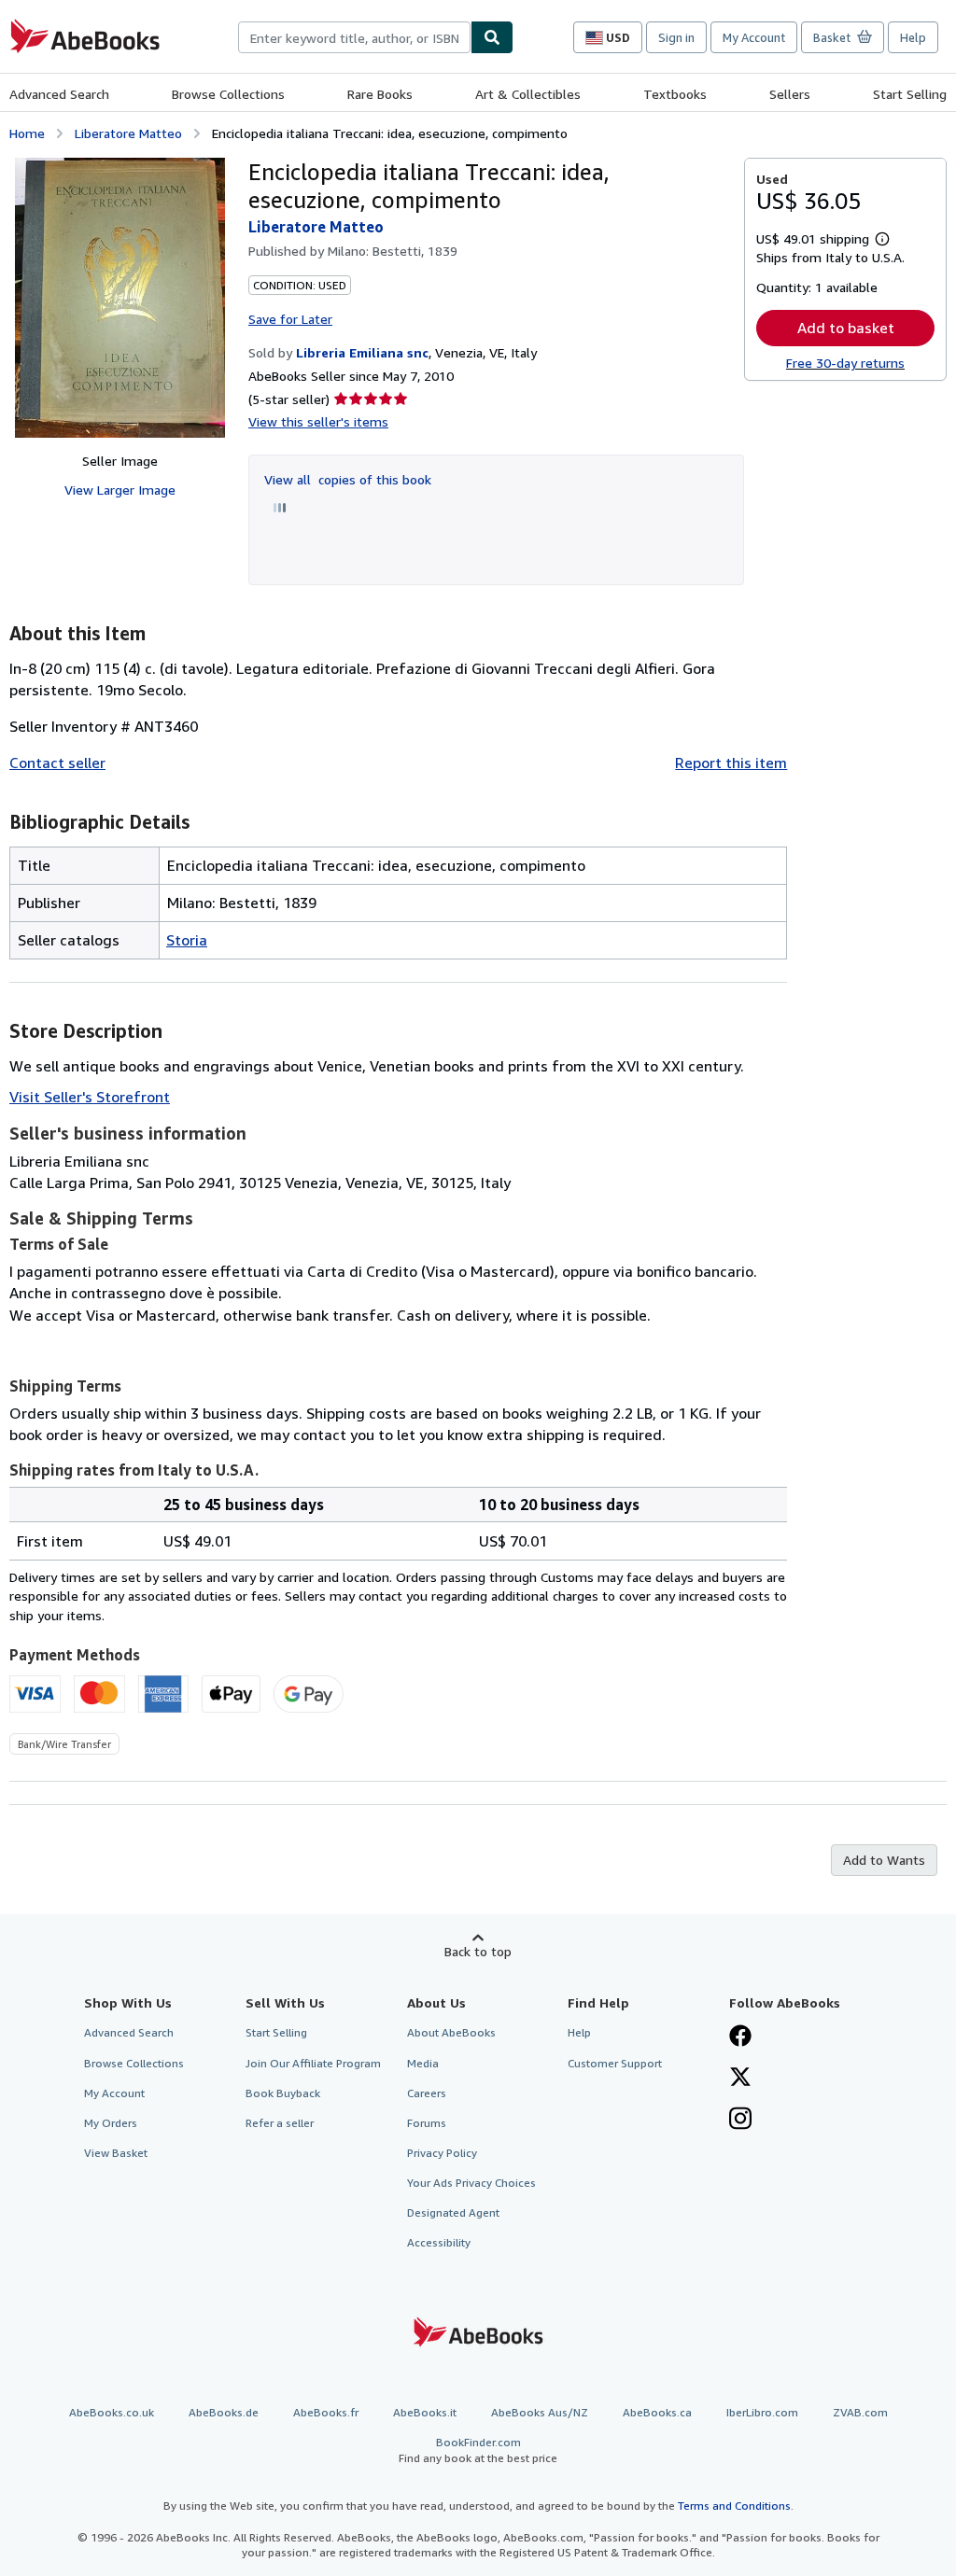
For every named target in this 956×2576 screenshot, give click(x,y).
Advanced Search (59, 94)
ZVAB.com (860, 2412)
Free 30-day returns (845, 363)
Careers (427, 2093)
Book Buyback (283, 2093)
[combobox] (354, 37)
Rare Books (380, 94)
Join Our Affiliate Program (313, 2063)
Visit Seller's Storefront (90, 1097)
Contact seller (57, 763)
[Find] (492, 37)
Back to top (478, 1951)
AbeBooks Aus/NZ (540, 2412)
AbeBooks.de (224, 2412)
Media (423, 2063)
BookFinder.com (478, 2450)
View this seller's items (318, 421)
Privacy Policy (442, 2153)
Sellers (790, 94)
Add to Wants (884, 1860)
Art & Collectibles (528, 94)
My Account (754, 37)
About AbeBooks (451, 2032)
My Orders (111, 2123)
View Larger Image (120, 490)
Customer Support (615, 2063)
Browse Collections (228, 94)
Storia (187, 940)
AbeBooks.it (425, 2412)
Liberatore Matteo (128, 133)
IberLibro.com (762, 2412)
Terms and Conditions (734, 2506)
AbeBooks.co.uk (112, 2412)
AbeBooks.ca (657, 2412)
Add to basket (846, 328)
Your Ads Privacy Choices (471, 2183)
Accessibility (439, 2242)
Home (27, 133)
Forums (427, 2123)
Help (913, 37)
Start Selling (910, 94)
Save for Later (290, 319)
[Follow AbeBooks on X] (740, 2079)
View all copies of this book (348, 479)
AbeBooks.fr (326, 2412)
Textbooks (675, 94)
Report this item (731, 763)
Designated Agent (453, 2212)
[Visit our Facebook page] (740, 2037)
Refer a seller (280, 2123)
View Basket (116, 2153)
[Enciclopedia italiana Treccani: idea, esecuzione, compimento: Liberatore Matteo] (120, 298)
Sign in (676, 37)
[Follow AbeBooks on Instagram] (740, 2121)
